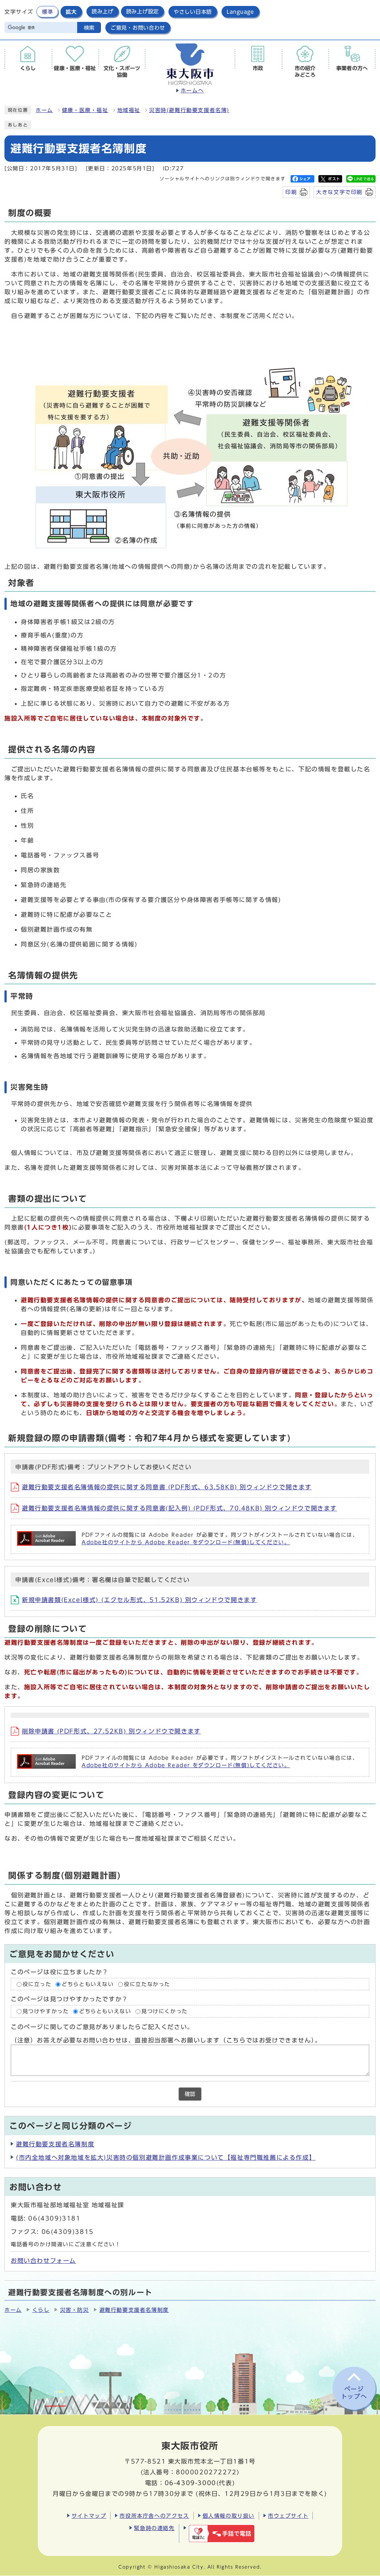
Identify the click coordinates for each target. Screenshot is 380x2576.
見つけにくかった (165, 2011)
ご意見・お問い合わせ (138, 28)
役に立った (37, 1984)
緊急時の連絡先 (154, 2528)
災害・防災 (75, 2310)
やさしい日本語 (193, 12)
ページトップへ (354, 2393)
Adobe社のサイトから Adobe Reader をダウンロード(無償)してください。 (186, 1542)
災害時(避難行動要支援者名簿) (189, 110)
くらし (41, 2310)
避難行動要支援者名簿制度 (55, 2144)
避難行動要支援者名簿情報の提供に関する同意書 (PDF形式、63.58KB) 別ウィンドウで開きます (167, 1487)
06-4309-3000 (191, 2483)
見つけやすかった (46, 2011)
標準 (47, 12)
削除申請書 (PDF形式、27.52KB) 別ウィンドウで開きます (111, 1731)
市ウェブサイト (288, 2516)
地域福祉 (129, 110)
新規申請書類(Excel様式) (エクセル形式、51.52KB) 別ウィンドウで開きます (139, 1600)
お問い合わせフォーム (43, 2261)
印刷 (291, 192)
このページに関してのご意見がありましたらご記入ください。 (102, 2027)
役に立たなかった (147, 1984)
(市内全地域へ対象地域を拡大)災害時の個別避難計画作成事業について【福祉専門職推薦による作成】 (166, 2157)
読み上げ (103, 12)
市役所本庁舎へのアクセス (154, 2516)
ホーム (44, 110)
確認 (190, 2094)
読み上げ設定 (142, 12)
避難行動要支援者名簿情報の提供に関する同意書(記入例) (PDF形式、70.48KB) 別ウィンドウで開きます (179, 1508)
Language (240, 12)
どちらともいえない (88, 1984)
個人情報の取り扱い (229, 2516)
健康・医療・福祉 (85, 110)
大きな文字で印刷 (339, 192)
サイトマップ (89, 2516)
